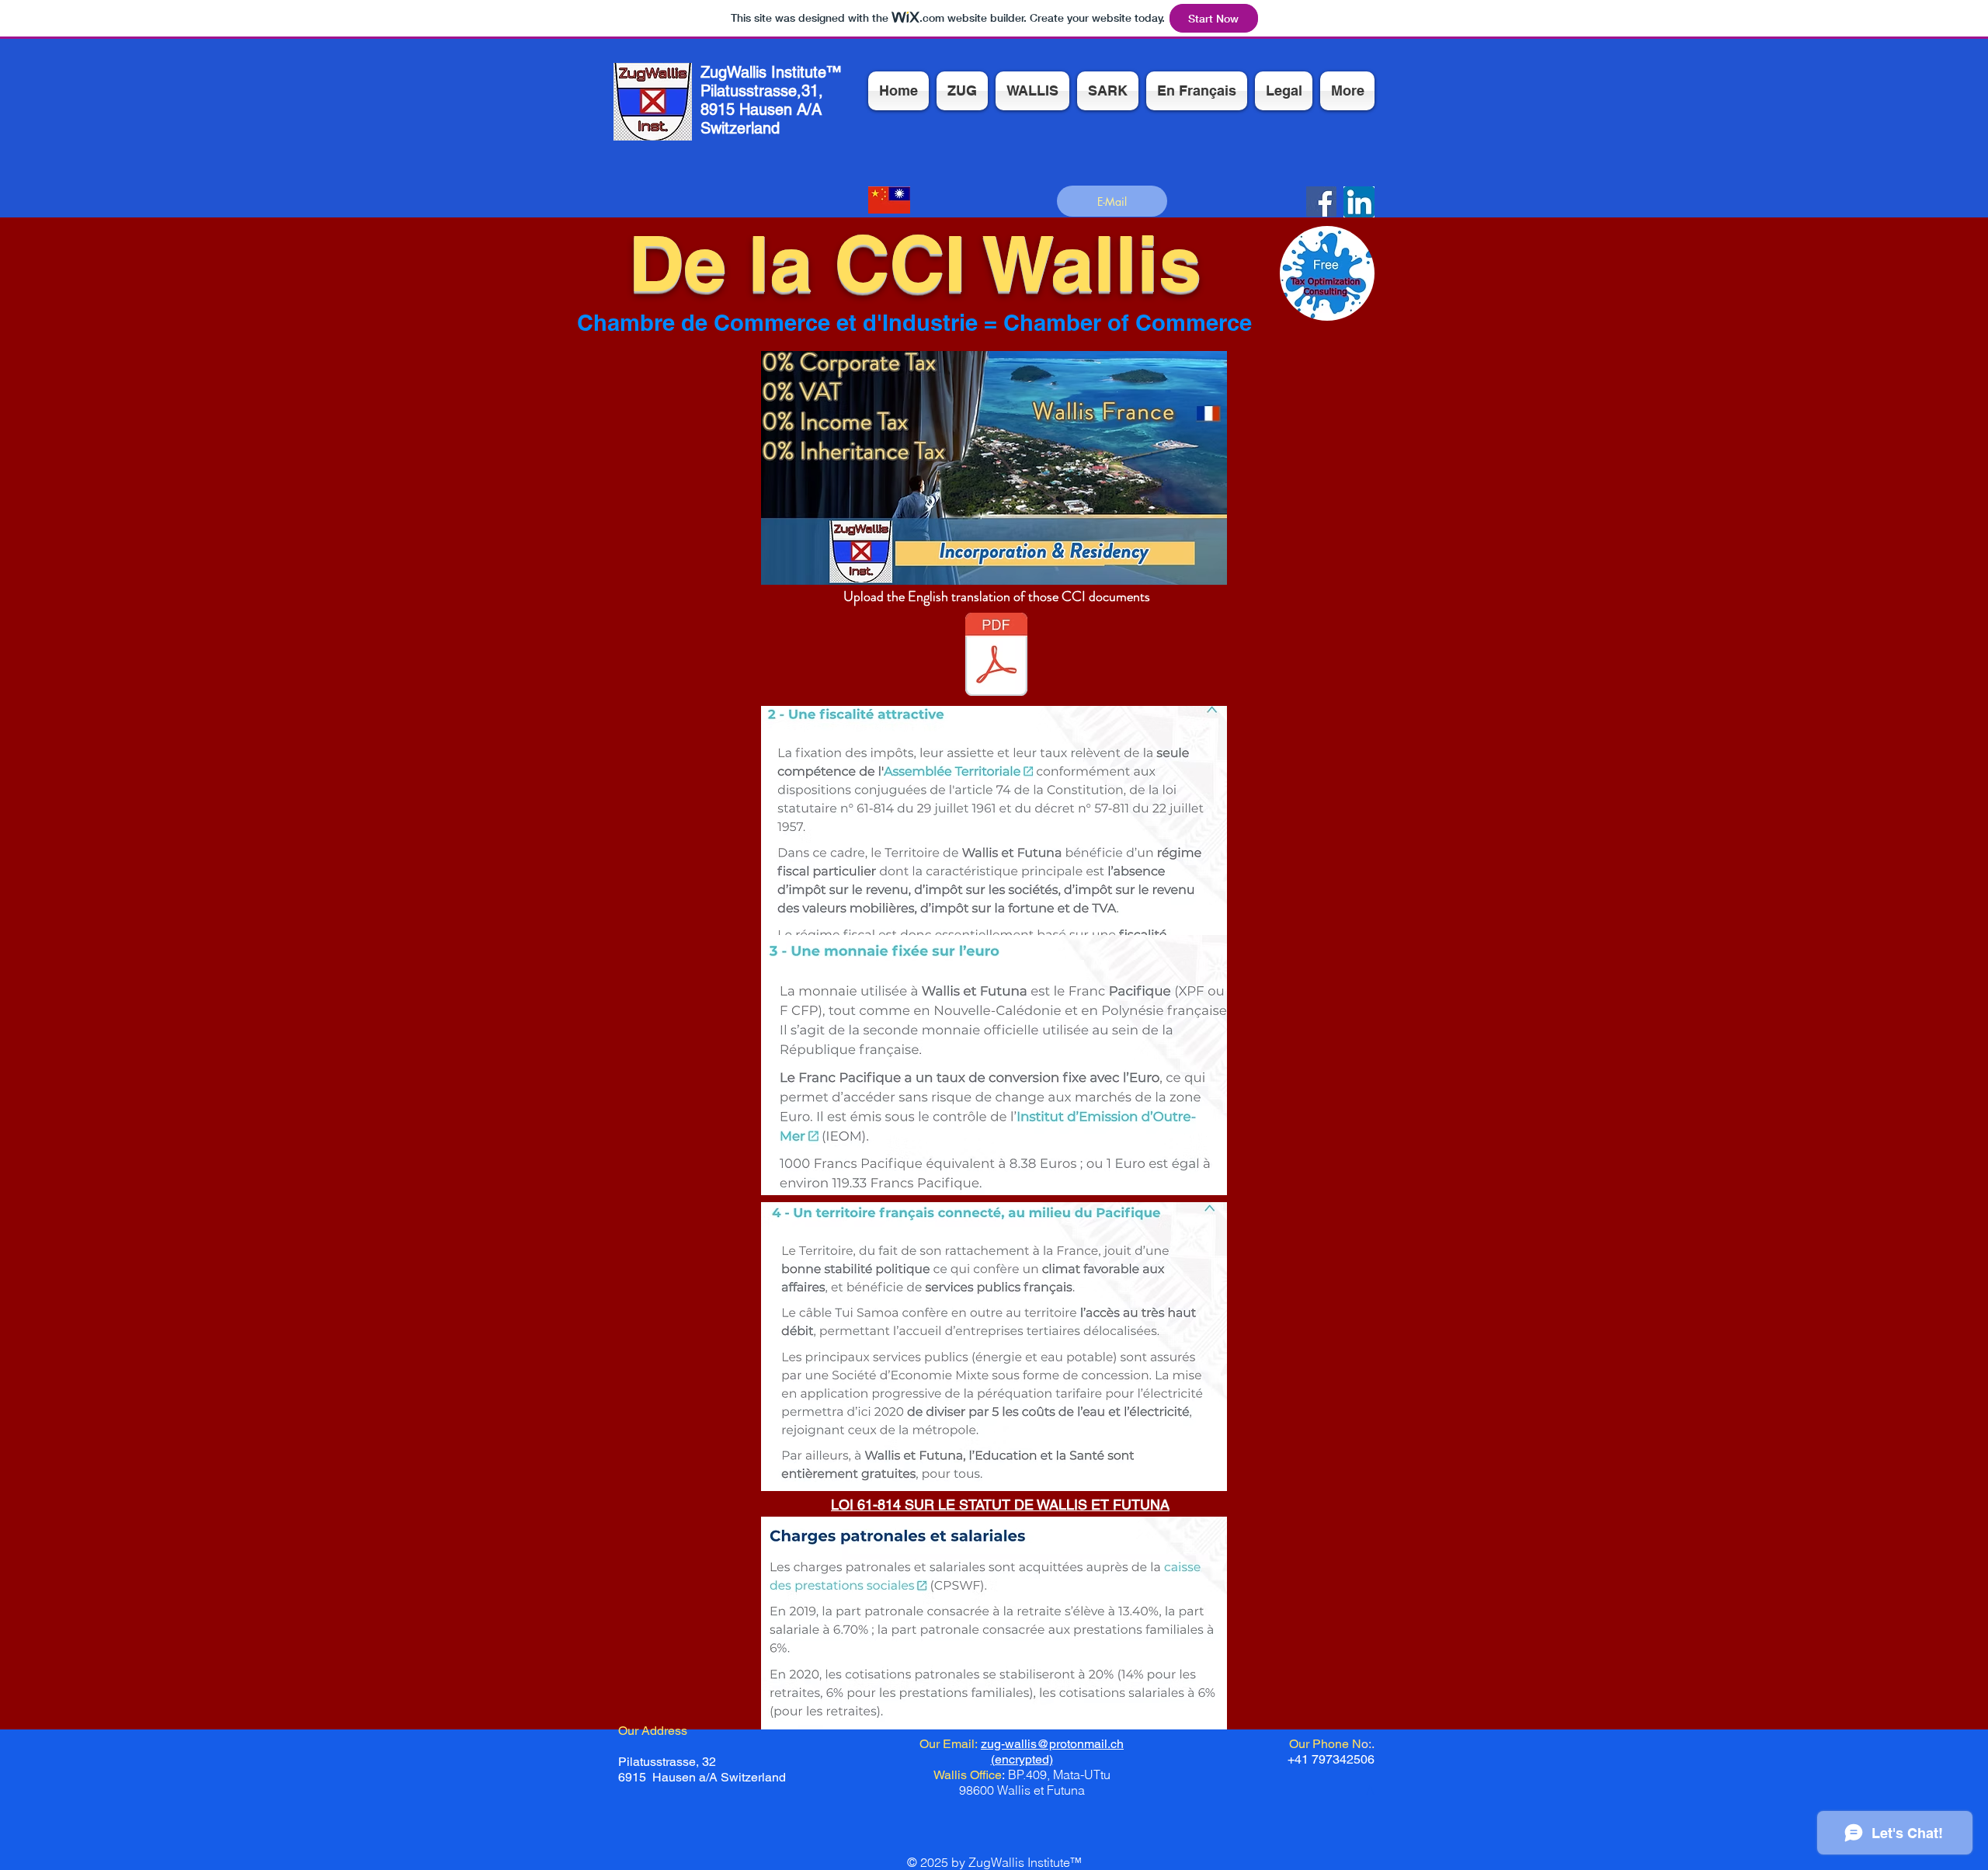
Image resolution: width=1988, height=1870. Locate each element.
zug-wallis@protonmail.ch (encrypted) (1052, 1752)
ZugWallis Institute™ (771, 72)
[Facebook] (1321, 202)
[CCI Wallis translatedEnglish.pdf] (996, 656)
